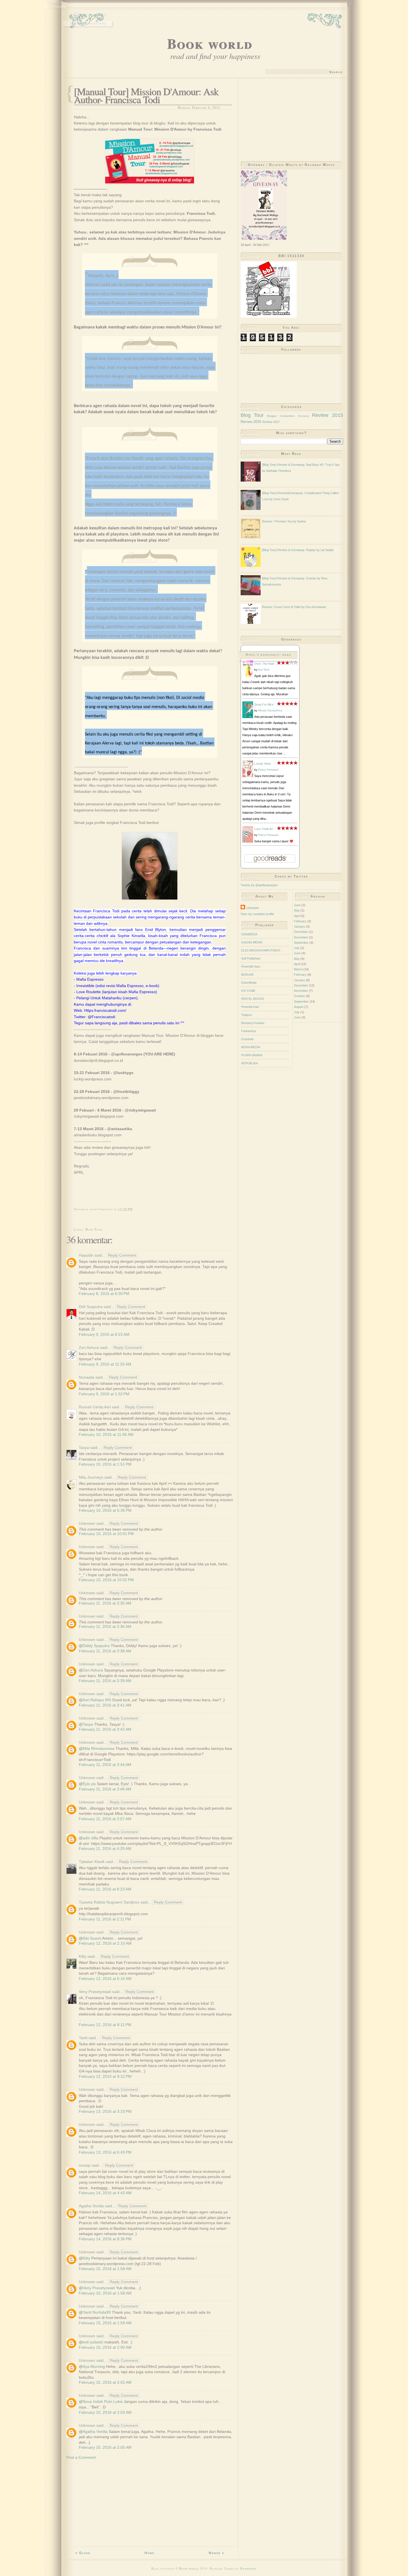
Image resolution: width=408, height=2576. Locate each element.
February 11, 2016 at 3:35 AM (105, 1603)
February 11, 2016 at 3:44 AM (105, 1765)
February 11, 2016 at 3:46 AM (105, 1789)
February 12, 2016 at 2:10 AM (105, 1943)
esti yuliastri (93, 2342)
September (301, 943)
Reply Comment (122, 1255)
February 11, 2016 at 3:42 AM (105, 1729)
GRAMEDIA (249, 934)
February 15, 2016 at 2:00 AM (105, 2347)
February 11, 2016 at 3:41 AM (105, 1705)
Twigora (246, 1015)
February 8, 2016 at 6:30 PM (104, 1294)
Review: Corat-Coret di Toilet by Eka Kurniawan (294, 607)
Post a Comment (81, 2457)
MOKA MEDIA (251, 1047)
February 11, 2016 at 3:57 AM (105, 1819)
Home (149, 2553)
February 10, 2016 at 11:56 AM (106, 1434)
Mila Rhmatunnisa (99, 1748)
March (298, 969)
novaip (85, 2165)
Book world (210, 43)
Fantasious (249, 1031)
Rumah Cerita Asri (95, 1407)
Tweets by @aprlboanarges (259, 885)
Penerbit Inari (250, 1007)
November (301, 937)
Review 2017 (271, 422)
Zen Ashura (89, 1347)
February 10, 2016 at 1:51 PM (105, 1464)
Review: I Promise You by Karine (284, 521)
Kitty (83, 1956)
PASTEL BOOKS (253, 999)
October (299, 996)
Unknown (87, 1523)
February (300, 921)
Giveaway (304, 416)
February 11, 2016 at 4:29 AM (105, 1848)
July (297, 948)
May (297, 910)
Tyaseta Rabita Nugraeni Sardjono (109, 1902)
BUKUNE (247, 975)
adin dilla (90, 1838)
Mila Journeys (91, 1477)
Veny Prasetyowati (95, 1992)
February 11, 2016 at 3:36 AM (105, 1626)
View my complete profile (257, 914)
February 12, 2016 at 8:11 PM (105, 2025)
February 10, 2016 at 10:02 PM (106, 1580)
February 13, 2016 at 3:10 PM (105, 2111)
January (299, 926)
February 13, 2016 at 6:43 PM (105, 2152)
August (299, 1007)
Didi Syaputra (91, 1307)
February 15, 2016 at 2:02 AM (105, 2382)
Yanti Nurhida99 (97, 2312)
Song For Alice (264, 704)
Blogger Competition (281, 416)
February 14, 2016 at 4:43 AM (105, 2193)
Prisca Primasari (268, 770)
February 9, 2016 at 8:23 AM (104, 1334)
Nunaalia (87, 1377)
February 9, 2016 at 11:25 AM (105, 1364)
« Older (83, 2553)
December (301, 932)
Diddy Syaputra (96, 1646)
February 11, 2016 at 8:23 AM (105, 1889)
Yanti (83, 2038)
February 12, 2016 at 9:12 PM (105, 2076)
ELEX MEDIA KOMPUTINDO (261, 950)
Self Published (251, 958)
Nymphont (248, 2568)
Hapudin (86, 1255)
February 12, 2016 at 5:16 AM (105, 1979)
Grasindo (247, 1039)
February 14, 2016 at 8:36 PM (105, 2239)
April (297, 916)
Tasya (84, 1448)
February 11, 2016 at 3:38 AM (105, 1651)
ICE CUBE (248, 991)
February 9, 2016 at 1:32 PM (104, 1394)
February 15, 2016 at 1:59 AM (105, 2323)
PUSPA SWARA (252, 1055)
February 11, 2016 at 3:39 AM (105, 1681)
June (297, 905)
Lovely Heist (263, 764)
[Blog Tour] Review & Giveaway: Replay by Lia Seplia (298, 550)
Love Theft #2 (264, 829)
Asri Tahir (264, 670)
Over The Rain (264, 664)
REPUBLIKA (250, 1063)
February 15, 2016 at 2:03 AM (105, 2412)
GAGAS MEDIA (252, 942)
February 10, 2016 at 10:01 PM (106, 1534)
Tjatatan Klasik (92, 1862)
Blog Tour (94, 1229)
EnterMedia (249, 983)
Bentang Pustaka (253, 1023)
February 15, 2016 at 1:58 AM (105, 2269)
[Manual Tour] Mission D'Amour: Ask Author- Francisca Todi (146, 95)
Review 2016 (251, 422)
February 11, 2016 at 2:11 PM (105, 1919)
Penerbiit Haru (251, 966)
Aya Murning (94, 2366)
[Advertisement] (150, 2504)
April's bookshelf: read (268, 655)
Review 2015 (327, 415)
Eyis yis (89, 1784)
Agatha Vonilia (91, 2206)
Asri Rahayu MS (97, 1700)
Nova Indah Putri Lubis (103, 2401)
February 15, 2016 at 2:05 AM (105, 2447)
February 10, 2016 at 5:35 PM (105, 1510)
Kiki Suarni (92, 1938)
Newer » (217, 2553)
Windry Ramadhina (270, 710)
